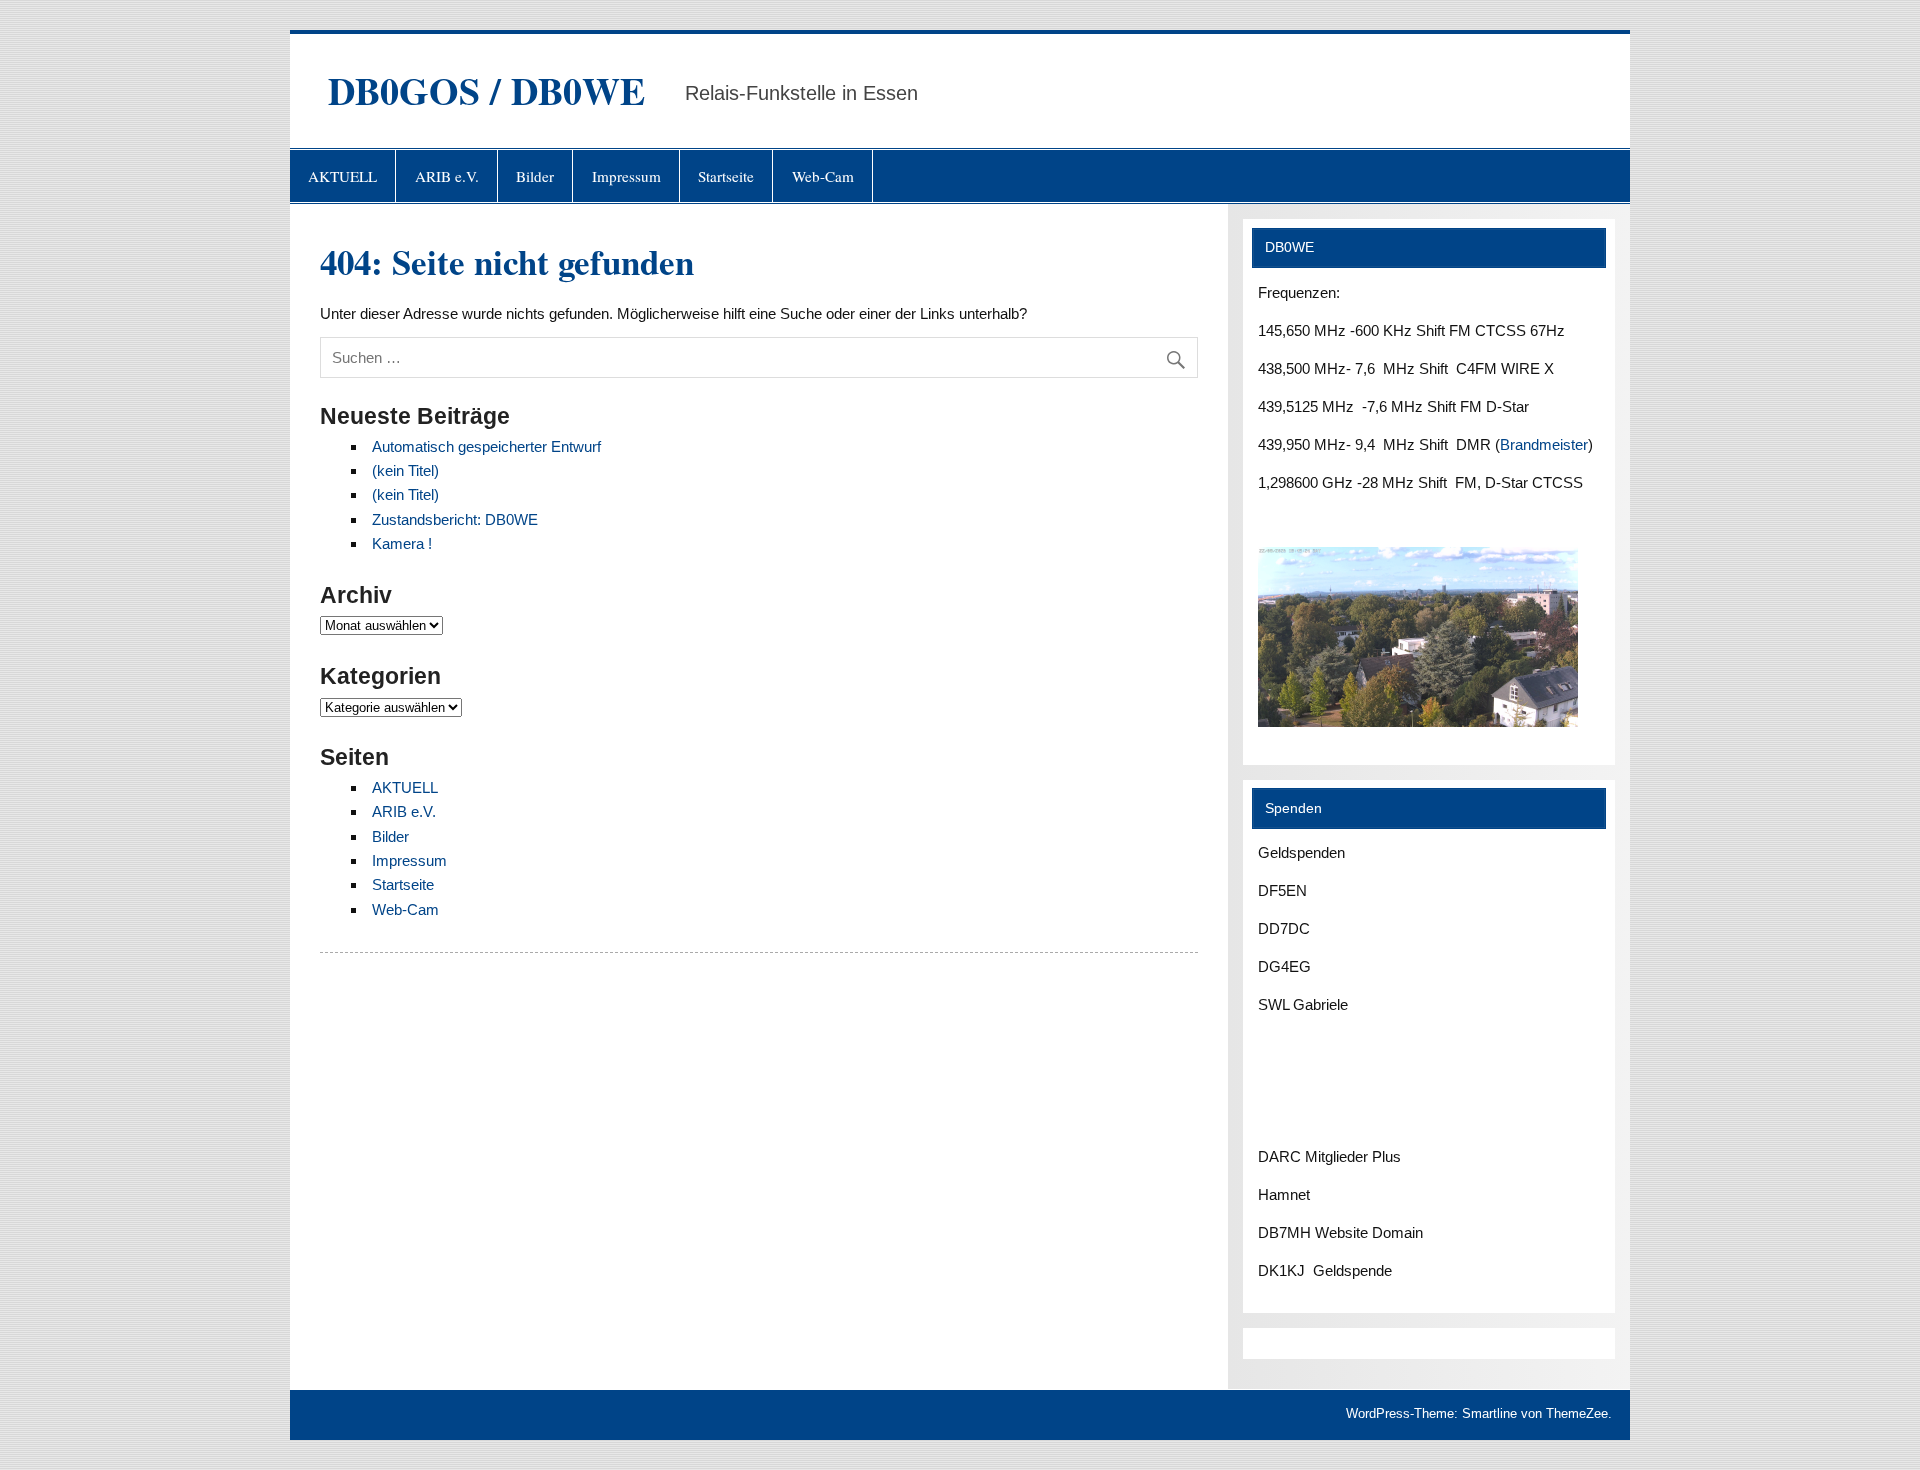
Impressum (626, 176)
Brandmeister (1544, 444)
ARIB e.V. (447, 176)
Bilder (535, 176)
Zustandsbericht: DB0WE (455, 519)
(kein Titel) (405, 470)
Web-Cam (823, 176)
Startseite (726, 176)
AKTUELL (342, 176)
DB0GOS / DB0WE (486, 90)
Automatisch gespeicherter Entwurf (486, 446)
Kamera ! (402, 543)
